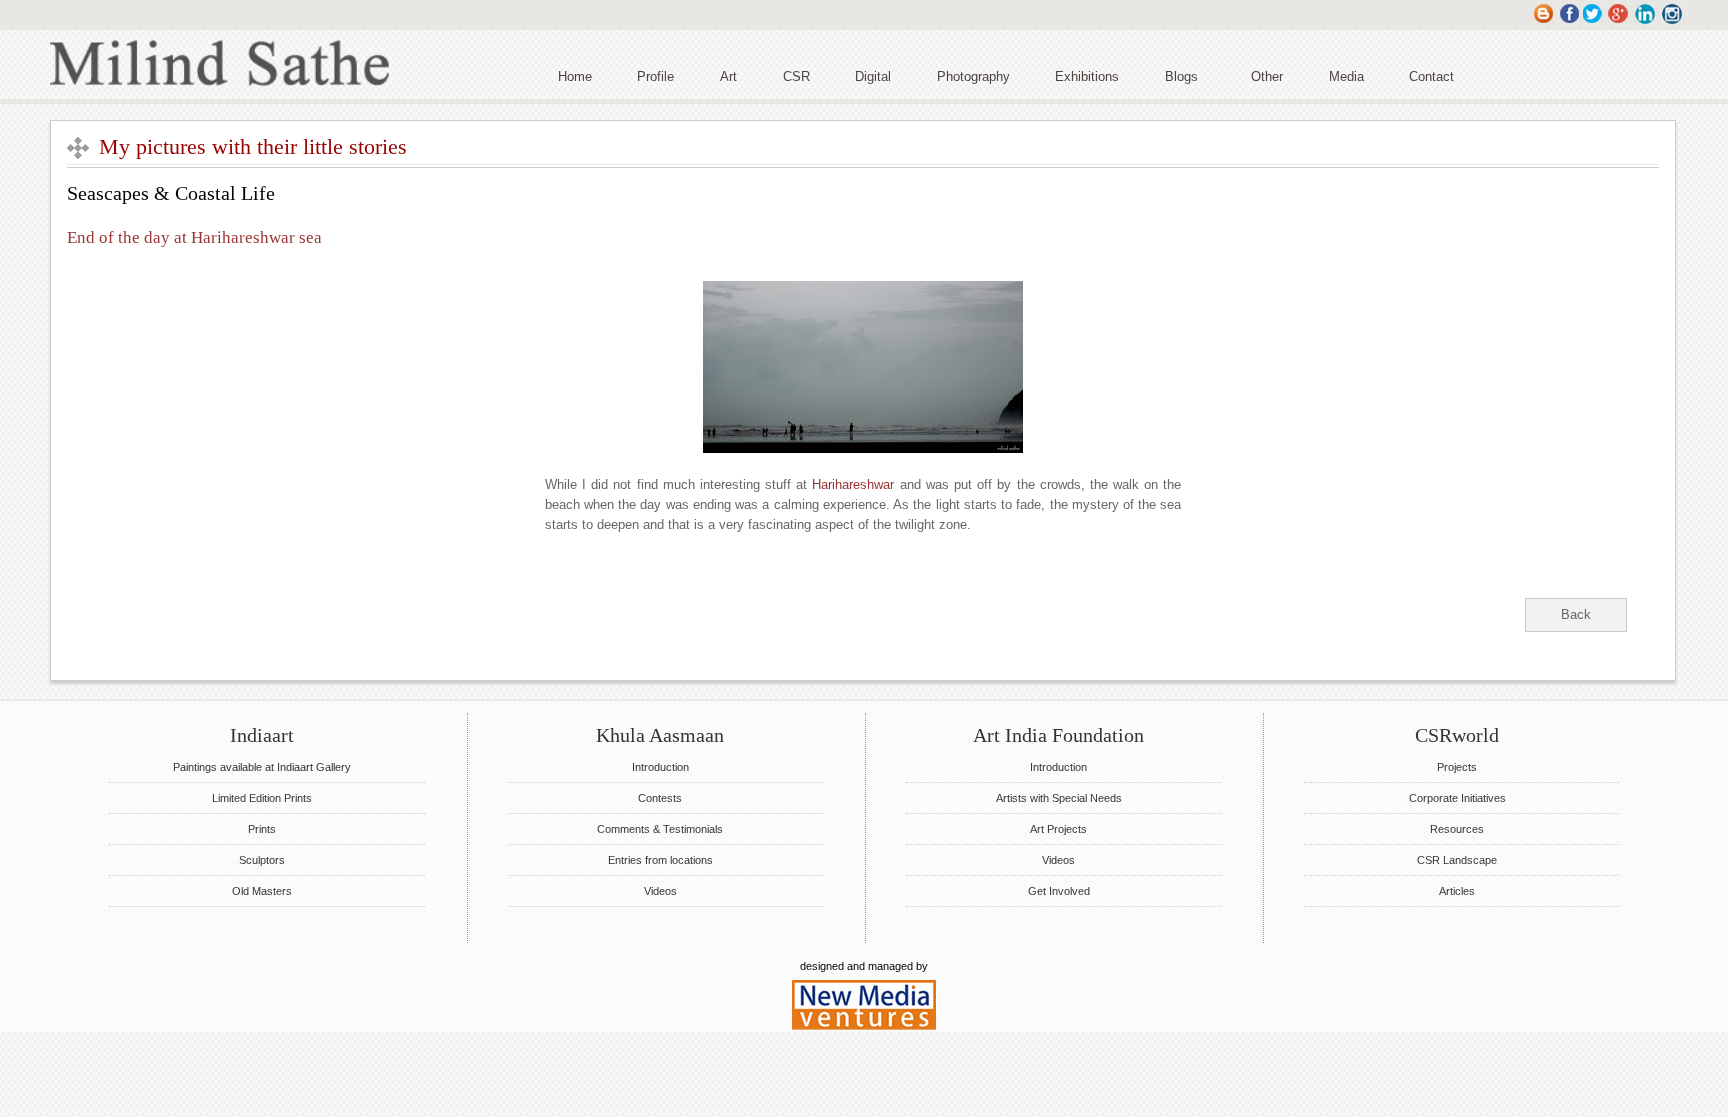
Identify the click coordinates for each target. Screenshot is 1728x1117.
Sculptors (262, 860)
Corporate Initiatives (1457, 798)
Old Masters (262, 891)
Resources (1457, 829)
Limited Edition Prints (262, 798)
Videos (660, 891)
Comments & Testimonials (660, 829)
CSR (796, 76)
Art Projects (1058, 829)
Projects (1457, 767)
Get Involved (1059, 891)
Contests (660, 798)
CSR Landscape (1457, 860)
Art (728, 76)
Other (1267, 76)
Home (575, 76)
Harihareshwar (853, 484)
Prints (262, 829)
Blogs (1181, 76)
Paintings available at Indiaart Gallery (262, 767)
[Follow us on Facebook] (1568, 22)
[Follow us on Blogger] (1543, 22)
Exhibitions (1087, 76)
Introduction (660, 767)
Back (1576, 614)
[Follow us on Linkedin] (1646, 22)
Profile (655, 76)
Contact (1431, 76)
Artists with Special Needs (1059, 798)
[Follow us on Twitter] (1593, 22)
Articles (1457, 891)
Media (1346, 76)
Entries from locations (660, 860)
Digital (873, 76)
